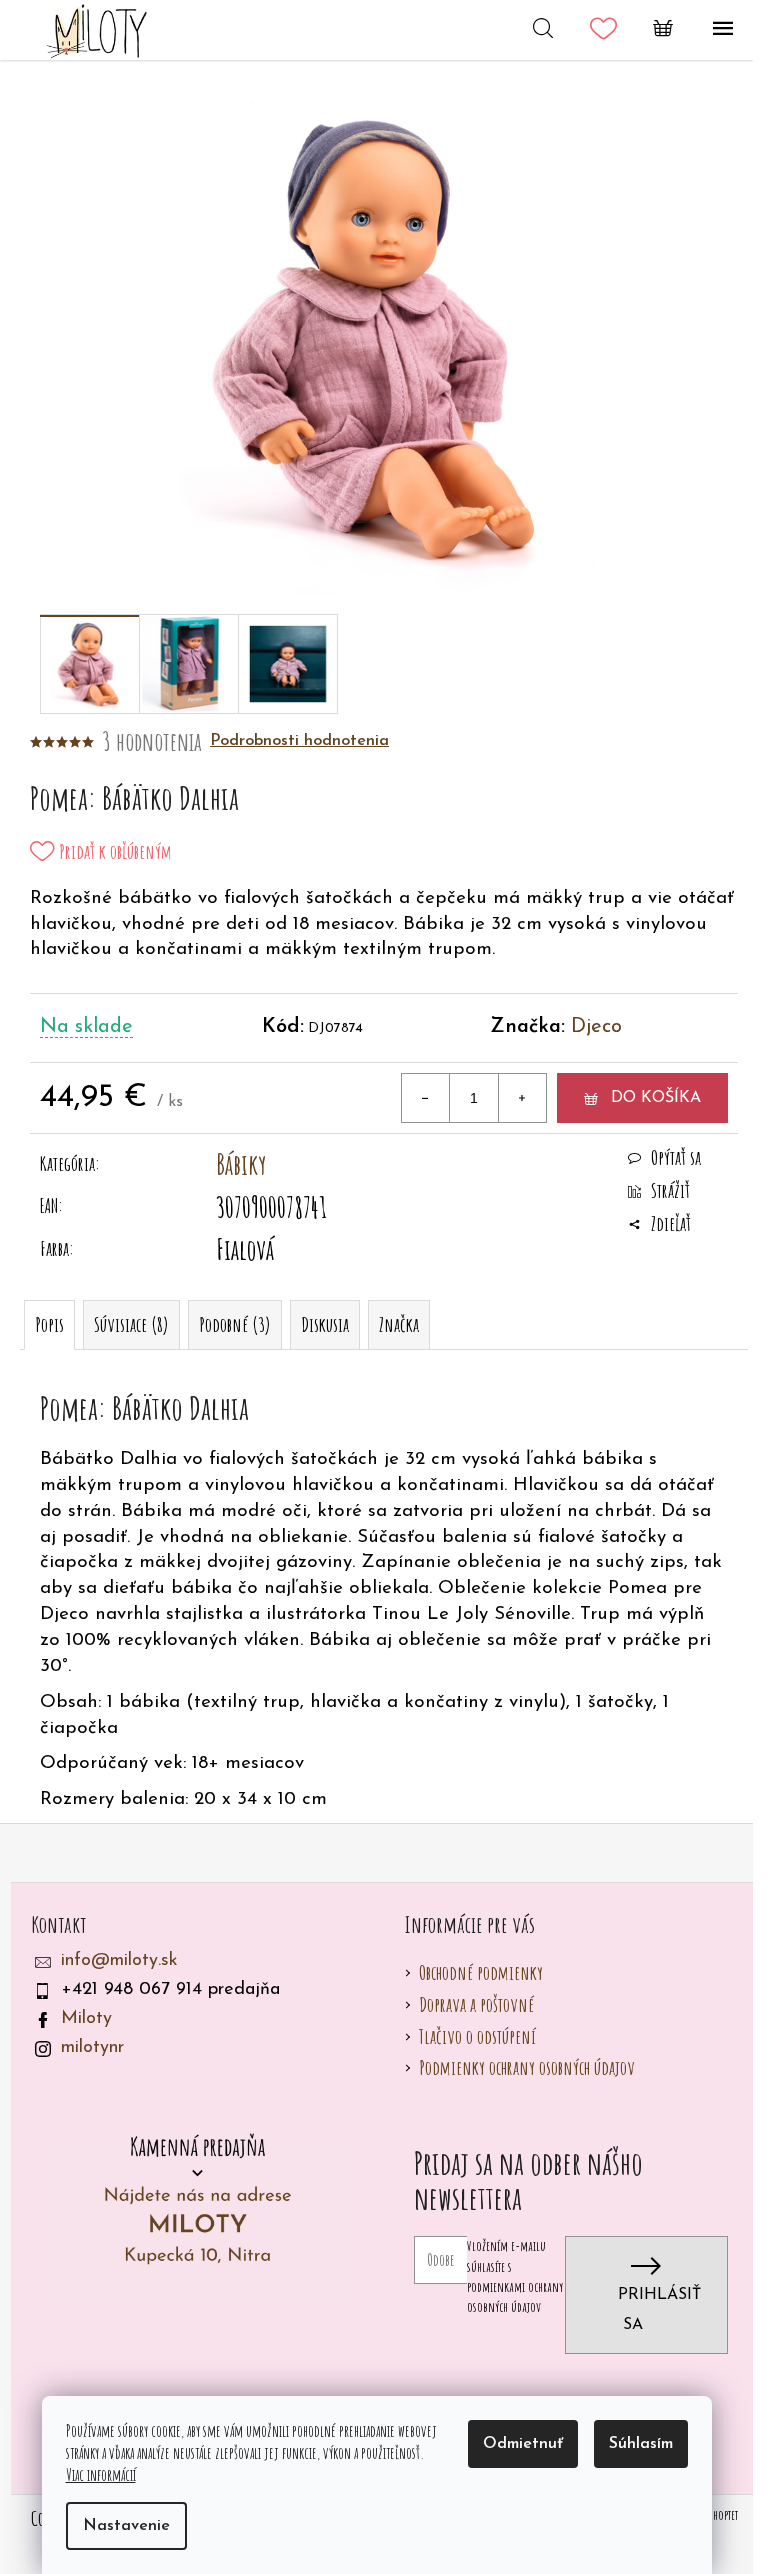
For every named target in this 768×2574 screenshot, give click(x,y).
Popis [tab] (49, 1324)
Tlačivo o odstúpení (477, 2036)
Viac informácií (101, 2475)
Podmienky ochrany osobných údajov (527, 2067)
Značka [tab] (399, 1324)
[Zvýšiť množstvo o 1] (522, 1098)
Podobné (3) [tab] (235, 1324)
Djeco (596, 1027)
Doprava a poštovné (476, 2004)
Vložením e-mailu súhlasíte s (515, 2276)
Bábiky (241, 1164)
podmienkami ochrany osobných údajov (515, 2296)
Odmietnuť (523, 2444)
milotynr (92, 2048)
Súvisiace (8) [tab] (131, 1324)
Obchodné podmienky (481, 1972)
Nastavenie (126, 2526)
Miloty (86, 2019)
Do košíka (656, 1098)
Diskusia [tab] (325, 1324)
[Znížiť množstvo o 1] (426, 1098)
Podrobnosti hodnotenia (299, 741)
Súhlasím (641, 2444)
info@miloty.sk (119, 1961)
